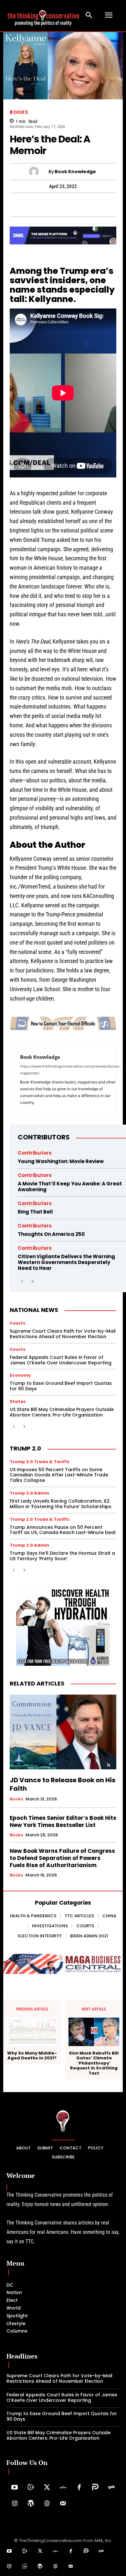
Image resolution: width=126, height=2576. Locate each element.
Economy (20, 1375)
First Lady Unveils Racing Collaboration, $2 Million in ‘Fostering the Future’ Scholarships (61, 1504)
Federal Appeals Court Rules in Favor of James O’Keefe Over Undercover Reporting (61, 1360)
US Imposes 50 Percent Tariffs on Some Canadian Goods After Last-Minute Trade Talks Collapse (59, 1475)
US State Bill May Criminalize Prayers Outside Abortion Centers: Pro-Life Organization (62, 1412)
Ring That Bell (35, 1212)
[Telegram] (40, 205)
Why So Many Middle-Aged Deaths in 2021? (32, 2056)
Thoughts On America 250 (51, 1234)
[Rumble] (31, 2488)
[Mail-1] (63, 2504)
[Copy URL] (100, 205)
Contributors (44, 1137)
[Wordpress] (31, 2504)
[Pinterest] (55, 205)
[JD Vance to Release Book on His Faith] (63, 1732)
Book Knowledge (75, 172)
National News (34, 1310)
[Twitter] (47, 2488)
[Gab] (111, 2488)
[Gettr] (63, 2488)
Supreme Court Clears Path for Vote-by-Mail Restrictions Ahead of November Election (63, 1334)
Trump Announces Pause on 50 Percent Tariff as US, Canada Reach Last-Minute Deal (63, 1530)
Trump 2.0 (25, 1448)
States (18, 1401)
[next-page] (32, 1282)
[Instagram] (15, 2504)
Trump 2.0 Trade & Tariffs (40, 1462)
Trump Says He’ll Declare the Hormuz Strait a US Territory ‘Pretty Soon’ (62, 1556)
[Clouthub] (25, 2567)
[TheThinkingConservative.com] (43, 15)
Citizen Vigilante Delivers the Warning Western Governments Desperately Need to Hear (66, 1262)
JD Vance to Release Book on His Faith (63, 1784)
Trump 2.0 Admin (29, 1493)
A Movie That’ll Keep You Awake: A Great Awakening (70, 1187)
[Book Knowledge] (39, 172)
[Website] (47, 2504)
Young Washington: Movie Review (61, 1161)
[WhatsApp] (26, 205)
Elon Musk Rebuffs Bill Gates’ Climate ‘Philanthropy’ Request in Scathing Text (94, 2063)
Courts (18, 1323)
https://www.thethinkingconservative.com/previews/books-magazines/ (70, 1070)
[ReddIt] (85, 205)
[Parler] (95, 2488)
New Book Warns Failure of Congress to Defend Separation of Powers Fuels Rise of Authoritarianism (62, 1858)
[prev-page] (22, 1282)
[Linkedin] (70, 205)
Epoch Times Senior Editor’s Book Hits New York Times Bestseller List (63, 1821)
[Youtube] (15, 2488)
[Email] (115, 205)
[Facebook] (11, 205)
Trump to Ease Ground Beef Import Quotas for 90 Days (61, 1386)
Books (19, 112)
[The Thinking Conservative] (63, 2121)
